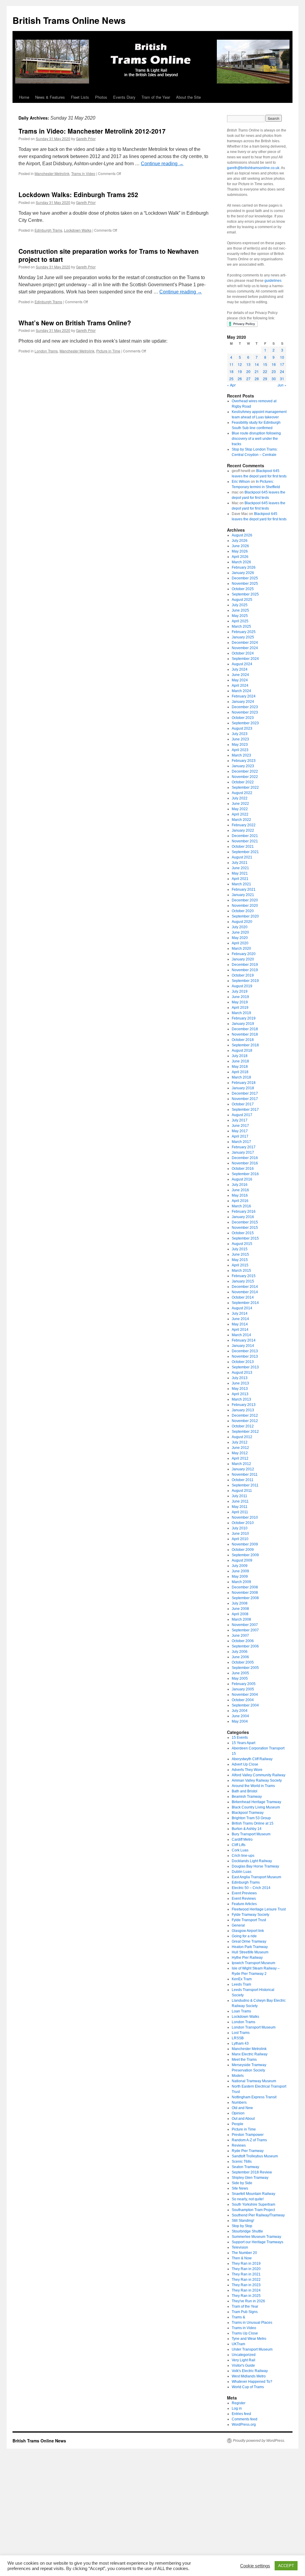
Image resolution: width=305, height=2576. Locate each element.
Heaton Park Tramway (250, 1947)
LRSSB (238, 2038)
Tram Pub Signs (245, 2312)
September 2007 (245, 1630)
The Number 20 (244, 2253)
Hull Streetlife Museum (250, 1952)
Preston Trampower (248, 2135)
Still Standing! (243, 2221)
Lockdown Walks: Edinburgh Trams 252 (78, 194)
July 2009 (240, 1566)
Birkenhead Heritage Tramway (256, 1802)
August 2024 (242, 664)
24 (282, 371)
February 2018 (244, 1083)
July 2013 (240, 1378)
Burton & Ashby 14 (247, 1829)
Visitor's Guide (243, 2365)
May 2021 (240, 873)
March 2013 (241, 1399)
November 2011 (245, 1475)
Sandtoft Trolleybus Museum (255, 2156)
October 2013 (243, 1362)
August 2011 (242, 1491)
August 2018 (242, 1050)
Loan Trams (241, 2011)
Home (24, 97)
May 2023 (240, 745)
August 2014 (242, 1308)
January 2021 (243, 895)
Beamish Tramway (247, 1797)
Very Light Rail (243, 2360)
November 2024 (245, 648)
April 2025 (240, 621)
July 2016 (240, 1185)
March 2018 (241, 1077)
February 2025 (244, 632)
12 (240, 364)
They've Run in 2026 (248, 2301)
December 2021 (245, 836)
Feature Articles (244, 1904)
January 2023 (243, 766)
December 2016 (245, 1158)
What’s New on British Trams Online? (75, 323)
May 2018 (240, 1067)
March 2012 (241, 1464)
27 (248, 379)
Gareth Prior (86, 139)
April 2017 (240, 1136)
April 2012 (240, 1458)
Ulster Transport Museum (252, 2349)
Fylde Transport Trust (249, 1920)
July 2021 (240, 863)
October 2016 (243, 1169)
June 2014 (240, 1319)
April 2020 (240, 943)
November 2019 (245, 970)
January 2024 (243, 702)
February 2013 (244, 1405)
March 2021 (241, 884)
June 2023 (240, 739)
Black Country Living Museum (256, 1807)
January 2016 (243, 1217)
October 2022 (243, 782)
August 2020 (242, 922)
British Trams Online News (69, 20)
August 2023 (242, 728)
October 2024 (243, 653)
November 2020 (245, 906)
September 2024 (245, 659)
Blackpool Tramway (248, 1813)
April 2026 (240, 557)
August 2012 (242, 1437)
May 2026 (240, 551)
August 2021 (242, 857)
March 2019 (241, 1013)
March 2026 (241, 562)
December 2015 (245, 1222)
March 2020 (241, 949)
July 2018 (240, 1056)
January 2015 (243, 1281)
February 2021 (244, 889)
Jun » (282, 385)
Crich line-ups (243, 1856)
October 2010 (243, 1523)
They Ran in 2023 (246, 2285)
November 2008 (245, 1593)
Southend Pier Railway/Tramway (258, 2215)
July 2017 (240, 1120)
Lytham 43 (240, 2043)
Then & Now (242, 2258)
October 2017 (243, 1104)
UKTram (238, 2344)
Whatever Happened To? (252, 2382)
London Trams (46, 351)
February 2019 (244, 1018)
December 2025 (245, 578)
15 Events (240, 1738)
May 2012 (240, 1453)
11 (231, 364)
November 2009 (245, 1544)
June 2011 (240, 1501)
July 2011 (239, 1496)
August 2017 (242, 1115)
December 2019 (245, 965)
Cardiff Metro (242, 1839)
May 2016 (240, 1195)
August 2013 (242, 1373)
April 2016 (240, 1201)
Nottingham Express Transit (254, 2097)
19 (240, 371)
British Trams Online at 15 (253, 1823)
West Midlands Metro (249, 2376)
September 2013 (245, 1367)
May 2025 (240, 616)
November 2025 (245, 584)
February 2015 (244, 1276)
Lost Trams (241, 2033)
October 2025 (243, 589)
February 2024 (244, 696)
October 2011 (243, 1480)
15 (265, 364)
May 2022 (240, 809)
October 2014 (243, 1297)
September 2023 (245, 723)
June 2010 (240, 1534)
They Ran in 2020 (246, 2269)
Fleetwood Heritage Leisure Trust (259, 1909)
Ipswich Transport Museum (253, 1963)
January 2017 (243, 1152)
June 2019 (240, 997)
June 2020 (240, 932)
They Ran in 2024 (246, 2290)
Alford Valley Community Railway (259, 1775)
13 (248, 364)
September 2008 (245, 1598)
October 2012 (243, 1426)
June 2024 (240, 675)
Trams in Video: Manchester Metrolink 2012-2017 (92, 131)
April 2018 (240, 1072)
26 (240, 379)
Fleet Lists (80, 97)
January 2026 (243, 573)
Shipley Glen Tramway (250, 2178)
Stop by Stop (242, 2226)
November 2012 (245, 1421)
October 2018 (243, 1040)
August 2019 (242, 986)
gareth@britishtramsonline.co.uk (253, 168)
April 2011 (240, 1512)
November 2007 (245, 1625)
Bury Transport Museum (251, 1834)
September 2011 (245, 1485)
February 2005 (244, 1684)
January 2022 (243, 830)
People (238, 2124)
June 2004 (240, 1716)
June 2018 (240, 1061)
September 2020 (245, 916)
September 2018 (245, 1045)
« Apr (231, 385)
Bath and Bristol (245, 1791)
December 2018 (245, 1029)
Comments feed (245, 2419)
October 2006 (243, 1641)
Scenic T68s (242, 2162)
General (238, 1925)
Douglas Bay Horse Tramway (255, 1866)
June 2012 (240, 1448)
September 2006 (245, 1646)
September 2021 (245, 852)
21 (257, 371)
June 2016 (240, 1190)
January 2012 (243, 1469)
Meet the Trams (244, 2060)
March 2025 (241, 626)
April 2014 (240, 1330)
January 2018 (243, 1088)
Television (240, 2247)
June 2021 (240, 868)
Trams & (238, 2317)
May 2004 (240, 1721)
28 (257, 379)
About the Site (188, 97)
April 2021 (240, 879)
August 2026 (242, 535)
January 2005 (243, 1689)
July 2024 (240, 669)
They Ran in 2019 (246, 2264)
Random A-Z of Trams (249, 2140)
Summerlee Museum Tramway (256, 2237)
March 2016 (241, 1206)
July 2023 (240, 734)
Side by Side (242, 2183)
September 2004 (245, 1705)
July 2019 (240, 991)
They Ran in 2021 (246, 2274)
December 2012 (245, 1415)
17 (282, 364)
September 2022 (245, 788)
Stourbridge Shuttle (247, 2231)
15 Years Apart (243, 1743)
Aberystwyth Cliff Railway (252, 1759)
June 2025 (240, 610)
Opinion (238, 2113)
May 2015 (240, 1260)
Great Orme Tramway (249, 1941)
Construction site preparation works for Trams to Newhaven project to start (109, 255)
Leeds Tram (241, 1984)
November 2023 (245, 712)
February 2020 (244, 954)
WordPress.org (244, 2425)
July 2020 (240, 927)
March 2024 (241, 691)
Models (238, 2076)
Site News (240, 2188)
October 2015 (243, 1233)
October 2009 (243, 1550)
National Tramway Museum (254, 2081)
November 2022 (245, 777)
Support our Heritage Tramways (257, 2242)
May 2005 (240, 1678)
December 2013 (245, 1351)
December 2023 (245, 707)
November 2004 (245, 1695)
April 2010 (240, 1539)
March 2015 (241, 1271)
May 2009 (240, 1576)
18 (231, 371)
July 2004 (240, 1711)
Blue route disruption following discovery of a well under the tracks (256, 439)
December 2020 (245, 900)
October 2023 (243, 718)
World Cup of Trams (248, 2387)
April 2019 (240, 1008)
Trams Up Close (245, 2333)
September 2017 (245, 1110)
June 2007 (240, 1636)
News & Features (50, 97)
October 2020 (243, 911)
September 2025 (245, 594)
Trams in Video (83, 173)
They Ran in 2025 (246, 2296)
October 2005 (243, 1662)
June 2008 (240, 1609)
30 (274, 379)
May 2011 (240, 1507)
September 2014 (245, 1303)
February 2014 (244, 1340)
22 (265, 371)
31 (282, 379)
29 (265, 379)
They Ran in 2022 (246, 2280)
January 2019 (243, 1024)
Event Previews (244, 1893)
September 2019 (245, 981)
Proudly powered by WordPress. (259, 2441)
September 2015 (245, 1238)
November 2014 (245, 1292)
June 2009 (240, 1571)
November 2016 (245, 1163)
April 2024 (240, 686)
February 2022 (244, 825)
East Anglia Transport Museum (256, 1877)
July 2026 (240, 541)
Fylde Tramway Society (250, 1915)
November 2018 (245, 1034)
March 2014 (241, 1335)
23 (274, 371)
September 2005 (245, 1668)
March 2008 (241, 1619)
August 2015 (242, 1244)
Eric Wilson (241, 482)
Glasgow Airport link (248, 1931)
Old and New (242, 2108)
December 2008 (245, 1587)
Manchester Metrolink (52, 173)
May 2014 (240, 1324)
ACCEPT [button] (286, 2566)
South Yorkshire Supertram (253, 2204)
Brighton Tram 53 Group (251, 1818)
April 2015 (240, 1265)
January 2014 (243, 1346)
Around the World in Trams (253, 1786)
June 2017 (240, 1126)
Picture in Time (108, 351)
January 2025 (243, 637)
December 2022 (245, 771)
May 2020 (240, 938)
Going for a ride (244, 1936)
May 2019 (240, 1002)
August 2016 (242, 1179)
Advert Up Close (245, 1764)
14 (257, 364)
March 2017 (241, 1142)
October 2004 (243, 1700)
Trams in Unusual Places (252, 2323)
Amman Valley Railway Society (257, 1780)
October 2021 (243, 847)
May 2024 (240, 680)
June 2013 (240, 1383)
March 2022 (241, 820)
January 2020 (243, 959)
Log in (237, 2408)
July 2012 (240, 1442)
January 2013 (243, 1410)
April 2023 (240, 750)
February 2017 (244, 1147)
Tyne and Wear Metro (249, 2339)
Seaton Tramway (245, 2167)
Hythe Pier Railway (247, 1958)
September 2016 (245, 1174)
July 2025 (240, 605)
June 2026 (240, 546)
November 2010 (245, 1517)
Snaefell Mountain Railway (253, 2194)
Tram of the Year (156, 97)
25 (231, 379)
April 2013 (240, 1394)
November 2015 (245, 1228)
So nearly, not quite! (248, 2199)
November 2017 (245, 1099)
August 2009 (242, 1560)
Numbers (239, 2102)
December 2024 (245, 643)
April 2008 (240, 1614)
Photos (101, 97)
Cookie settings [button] (255, 2566)
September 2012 (245, 1432)
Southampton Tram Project (253, 2210)
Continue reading (162, 164)
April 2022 (240, 814)
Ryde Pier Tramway (248, 2151)
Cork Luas (240, 1850)
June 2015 (240, 1254)
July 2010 (240, 1528)
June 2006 (240, 1657)
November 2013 (245, 1356)
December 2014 (245, 1287)
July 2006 (240, 1652)
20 (248, 371)
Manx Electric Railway (250, 2054)
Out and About (243, 2119)
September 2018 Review (252, 2172)
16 (274, 364)
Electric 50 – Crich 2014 (251, 1888)
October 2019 (243, 975)
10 (282, 357)
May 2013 (240, 1389)
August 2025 (242, 600)
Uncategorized (244, 2355)
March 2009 (241, 1582)
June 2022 (240, 804)
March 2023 (241, 755)
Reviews (239, 2145)
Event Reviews (244, 1899)
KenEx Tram (242, 1979)
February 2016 (244, 1212)
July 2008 (240, 1603)
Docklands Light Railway (252, 1861)
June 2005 (240, 1673)
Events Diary (124, 97)
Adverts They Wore (247, 1770)
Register (239, 2403)
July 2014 (240, 1313)
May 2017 (240, 1131)
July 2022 (240, 798)
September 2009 (245, 1555)
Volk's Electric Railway (250, 2371)
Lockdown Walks (78, 230)
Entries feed (241, 2414)
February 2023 (244, 761)
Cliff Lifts (239, 1845)
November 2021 (245, 841)
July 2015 (240, 1249)
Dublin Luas (242, 1872)
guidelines (273, 281)
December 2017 (245, 1093)
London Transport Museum (254, 2027)
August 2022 (242, 793)
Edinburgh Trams (48, 230)
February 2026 (244, 567)
